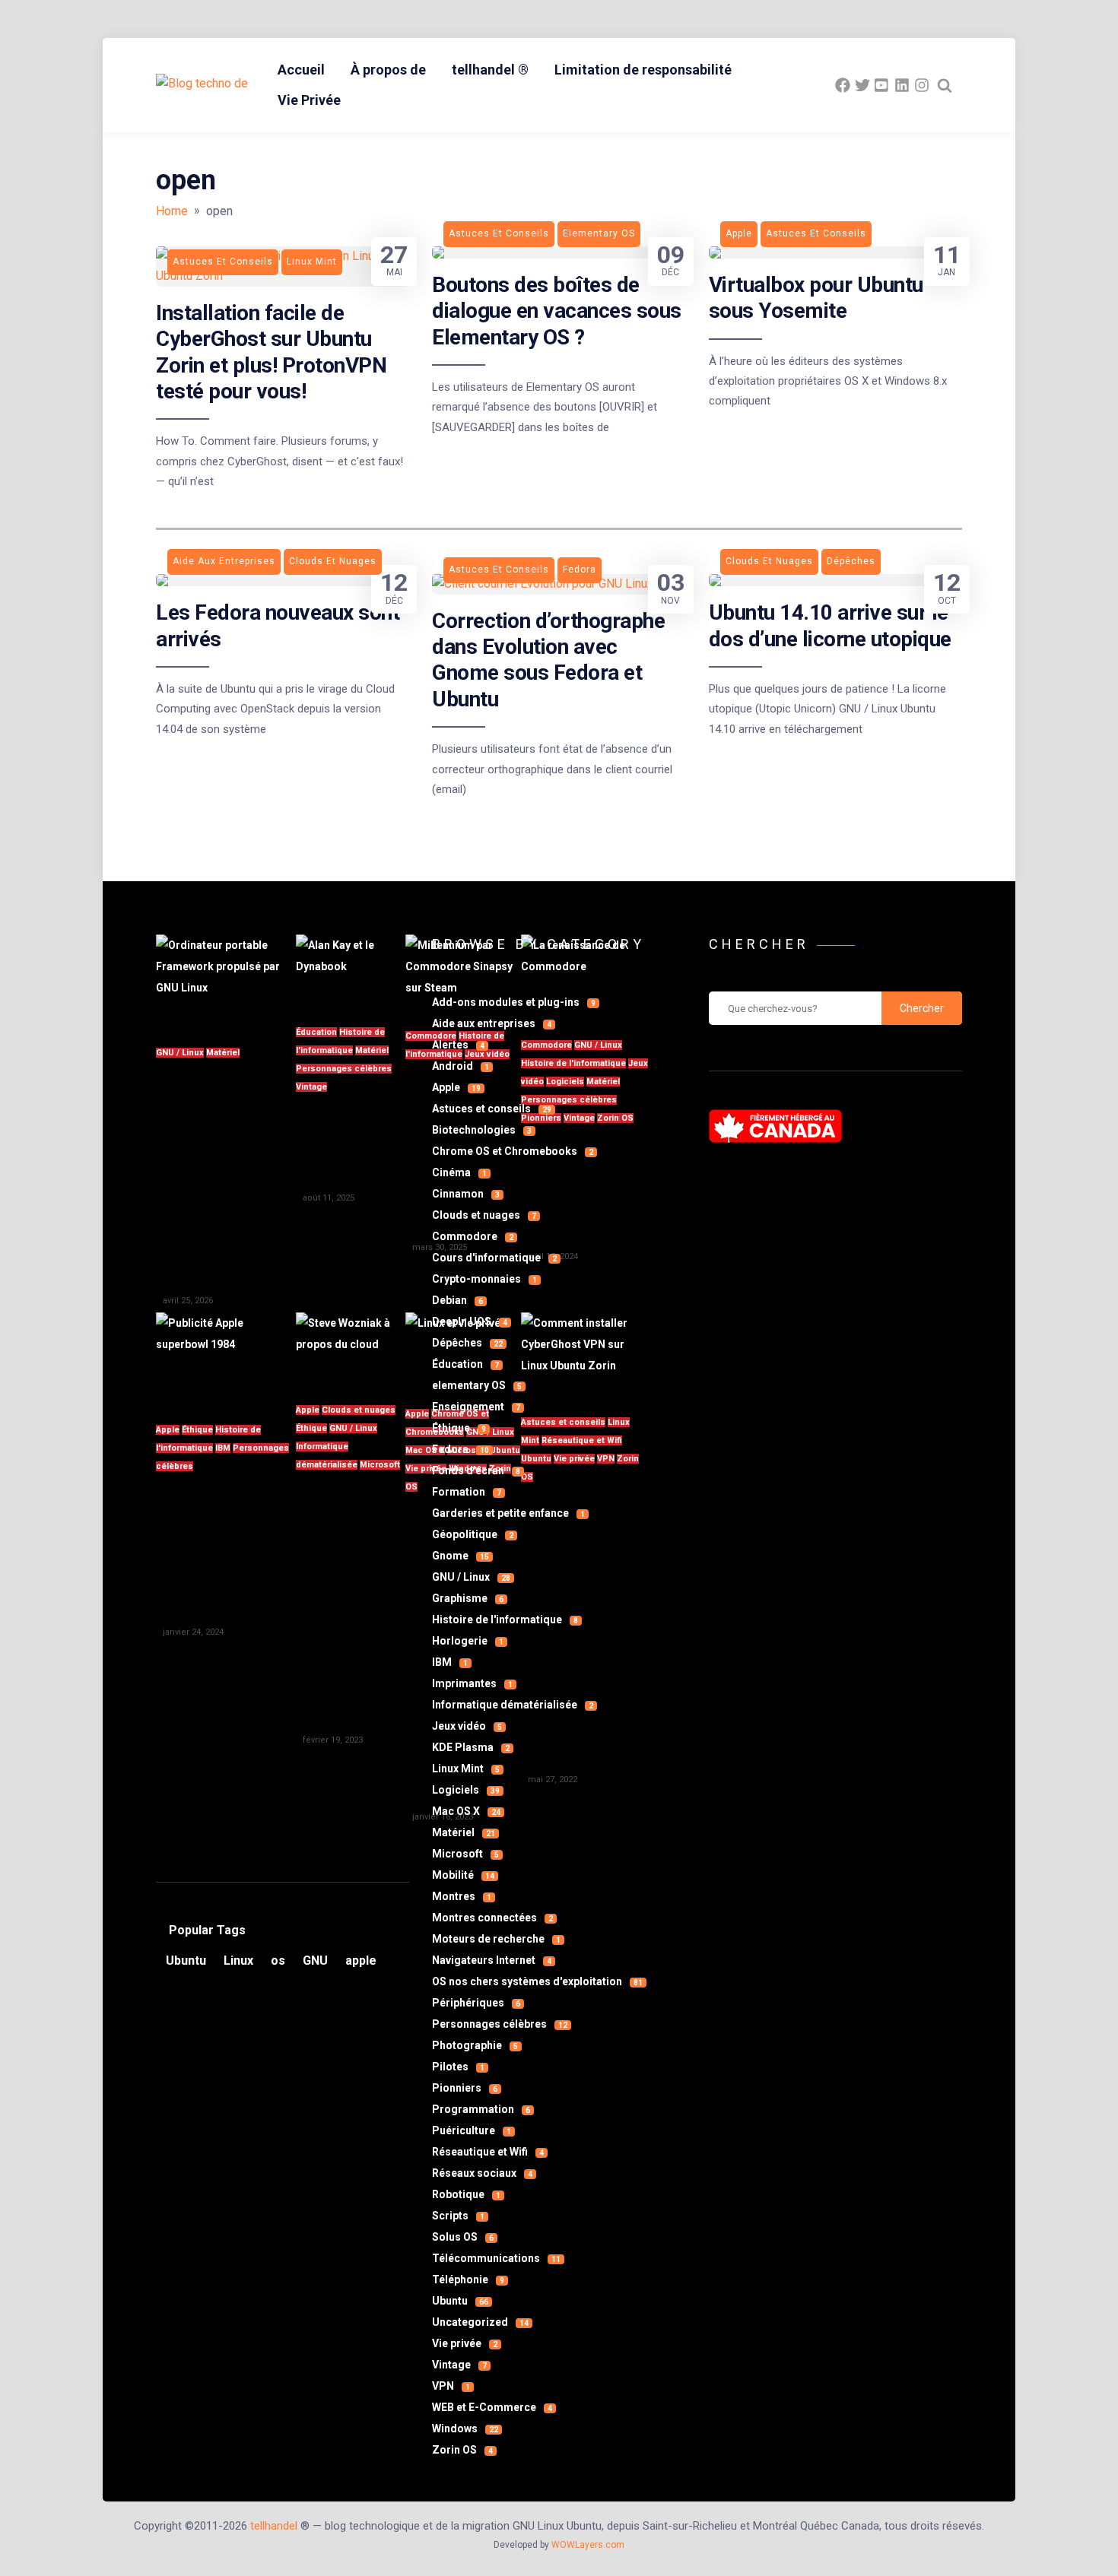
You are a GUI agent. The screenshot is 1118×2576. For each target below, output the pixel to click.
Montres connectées (492, 1918)
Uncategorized (480, 2322)
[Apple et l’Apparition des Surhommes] (226, 1359)
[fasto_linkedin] (902, 85)
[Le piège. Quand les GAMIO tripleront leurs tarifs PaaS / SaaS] (351, 1349)
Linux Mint (466, 1769)
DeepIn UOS (470, 1321)
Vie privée (465, 2343)
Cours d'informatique (494, 1258)
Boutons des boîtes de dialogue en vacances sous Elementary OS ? (557, 311)
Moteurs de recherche (496, 1939)
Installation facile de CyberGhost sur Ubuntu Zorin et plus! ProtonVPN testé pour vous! (271, 352)
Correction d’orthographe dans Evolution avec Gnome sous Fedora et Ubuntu (548, 660)
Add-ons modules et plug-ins (514, 1002)
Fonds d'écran (476, 1470)
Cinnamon (466, 1194)
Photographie (475, 2045)
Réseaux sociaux (482, 2173)
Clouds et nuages (359, 1410)
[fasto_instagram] (922, 85)
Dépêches (467, 1343)
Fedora (461, 1449)
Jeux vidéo (467, 1726)
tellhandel (274, 2526)
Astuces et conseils (492, 1109)
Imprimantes (472, 1683)
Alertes (458, 1045)
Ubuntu (460, 2301)
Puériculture (472, 2130)
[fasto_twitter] (862, 85)
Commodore (473, 1236)
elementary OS (477, 1385)
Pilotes (458, 2067)
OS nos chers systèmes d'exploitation (537, 1981)
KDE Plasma (471, 1747)
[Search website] (945, 85)
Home (172, 211)
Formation (467, 1492)
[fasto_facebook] (843, 85)
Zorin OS (462, 2450)
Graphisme (468, 1598)
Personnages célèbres (344, 1069)
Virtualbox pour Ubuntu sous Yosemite (816, 298)
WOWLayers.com (588, 2545)
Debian (457, 1300)
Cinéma (459, 1172)
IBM (223, 1448)
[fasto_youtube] (882, 85)
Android (461, 1066)
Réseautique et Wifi (488, 2152)
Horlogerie (468, 1641)
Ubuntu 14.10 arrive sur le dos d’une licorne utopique (830, 625)
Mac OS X (466, 1811)
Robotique (466, 2194)
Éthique (197, 1430)
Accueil (301, 70)
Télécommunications (496, 2258)
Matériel (223, 1053)
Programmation (481, 2109)
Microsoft (380, 1465)
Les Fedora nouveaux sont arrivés (278, 625)
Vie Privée (309, 100)
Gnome (461, 1556)
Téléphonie (468, 2279)
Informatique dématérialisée (513, 1705)
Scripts (458, 2216)
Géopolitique (473, 1534)
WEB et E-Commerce (492, 2407)
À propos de (388, 70)
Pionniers (465, 2088)
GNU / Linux (180, 1053)
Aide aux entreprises (492, 1023)
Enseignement (476, 1407)
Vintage (311, 1087)
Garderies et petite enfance (508, 1513)
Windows (465, 2428)
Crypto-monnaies (484, 1279)
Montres (462, 1896)
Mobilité (463, 1875)
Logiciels (466, 1790)
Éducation (316, 1032)
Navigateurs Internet (492, 1960)
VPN (451, 2386)
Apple (168, 1430)
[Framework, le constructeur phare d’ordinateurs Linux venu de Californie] (226, 981)
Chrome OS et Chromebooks (513, 1151)
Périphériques (476, 2003)
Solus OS (463, 2237)
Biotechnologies (482, 1130)
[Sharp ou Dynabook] (351, 971)
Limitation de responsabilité (643, 70)
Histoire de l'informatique (505, 1620)
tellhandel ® (490, 70)
